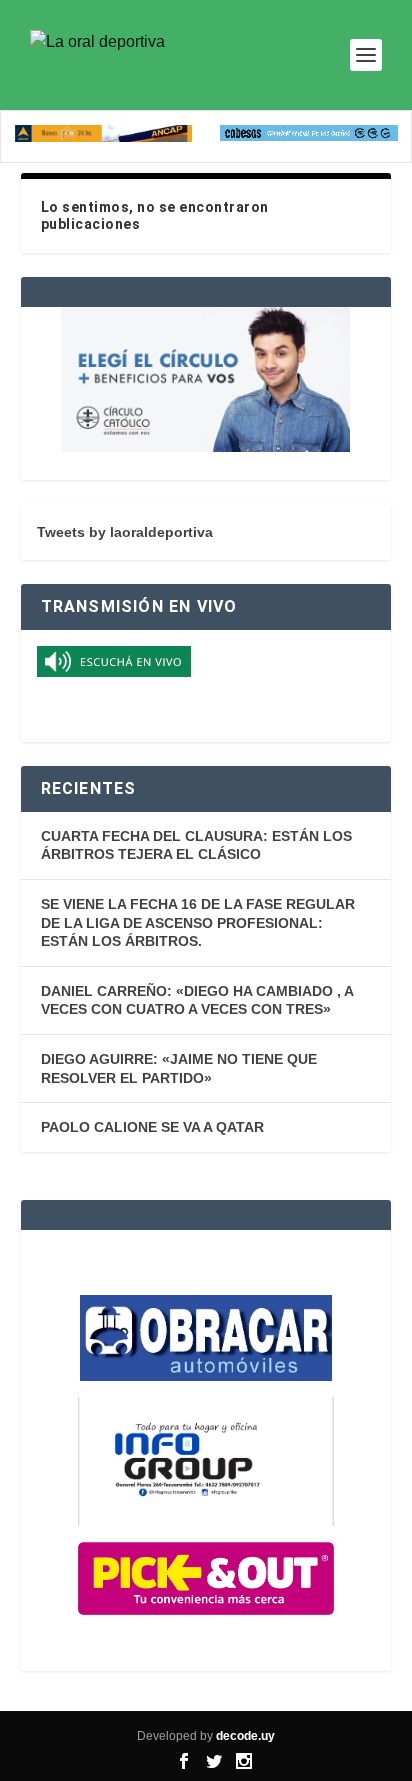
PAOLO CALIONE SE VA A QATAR (152, 1127)
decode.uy (245, 1736)
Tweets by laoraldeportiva (125, 532)
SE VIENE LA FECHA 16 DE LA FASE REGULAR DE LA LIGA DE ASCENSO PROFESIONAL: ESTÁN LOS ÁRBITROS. (198, 922)
